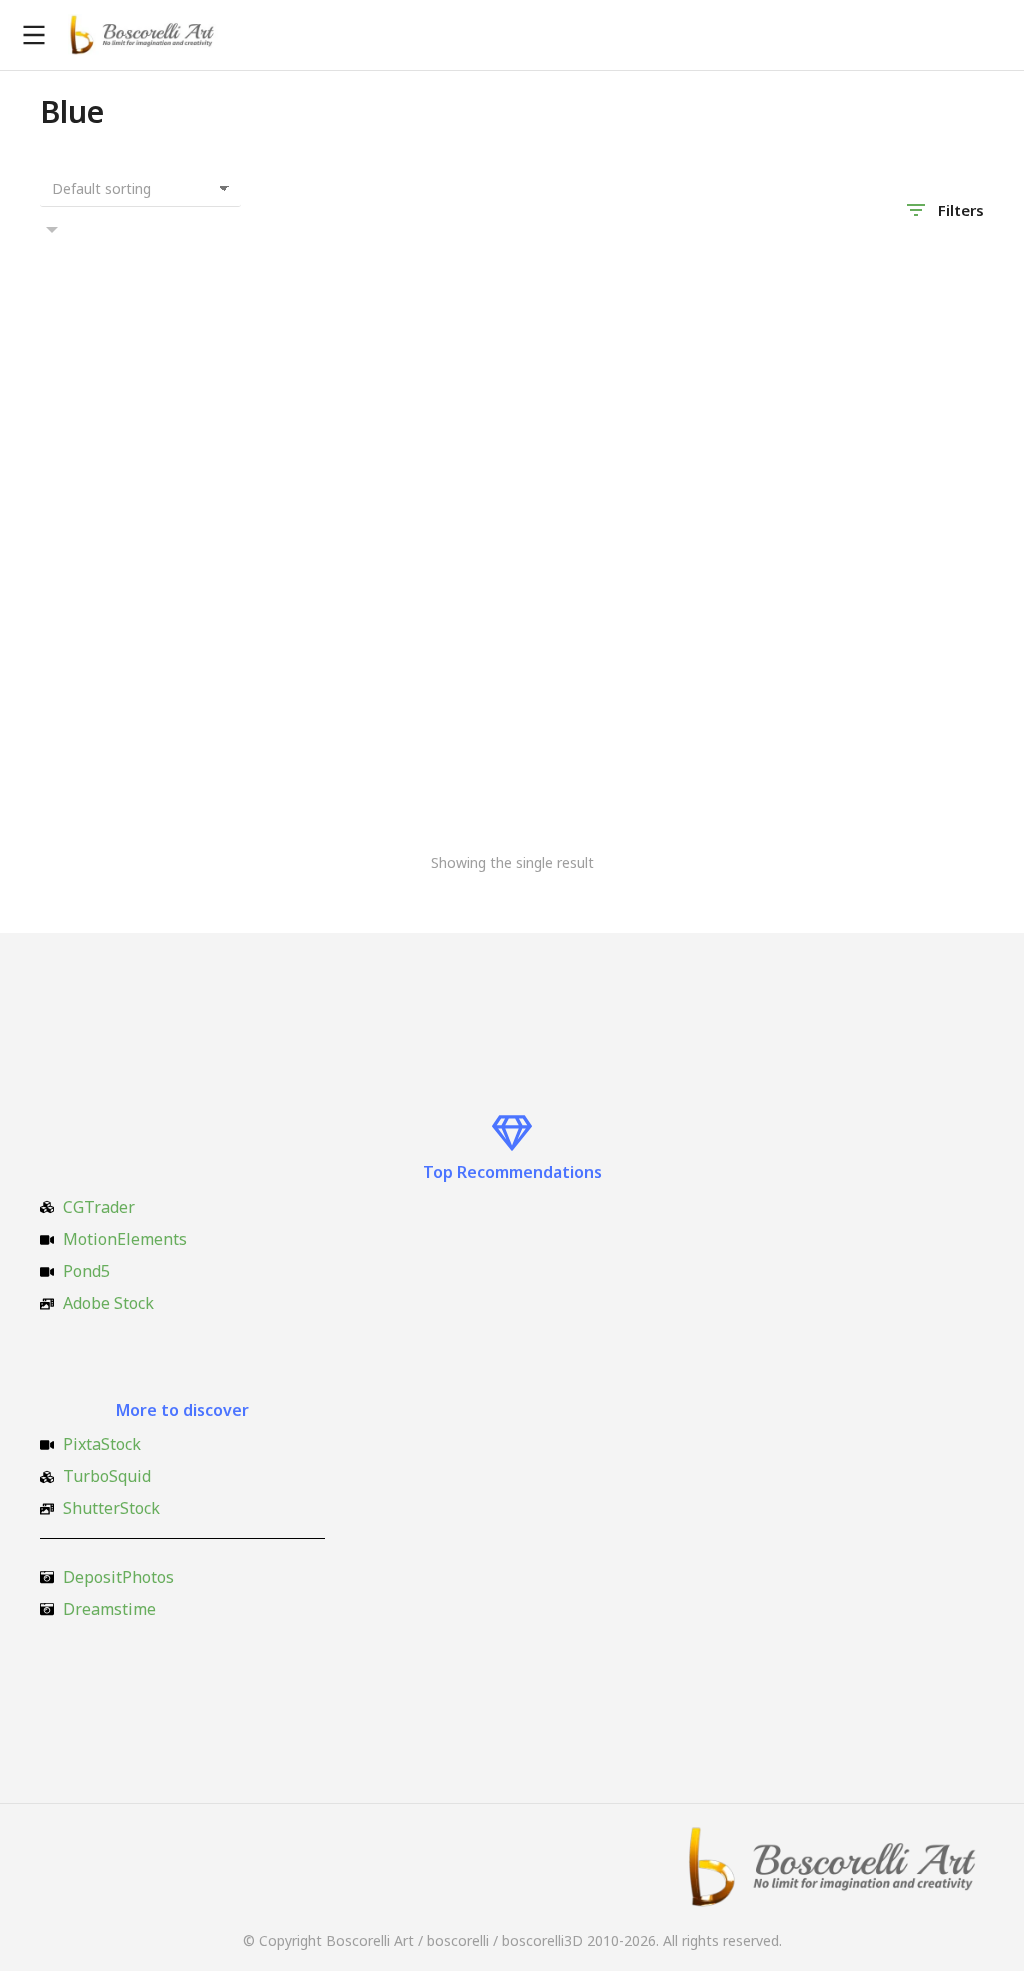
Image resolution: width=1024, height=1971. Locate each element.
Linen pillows (90, 774)
